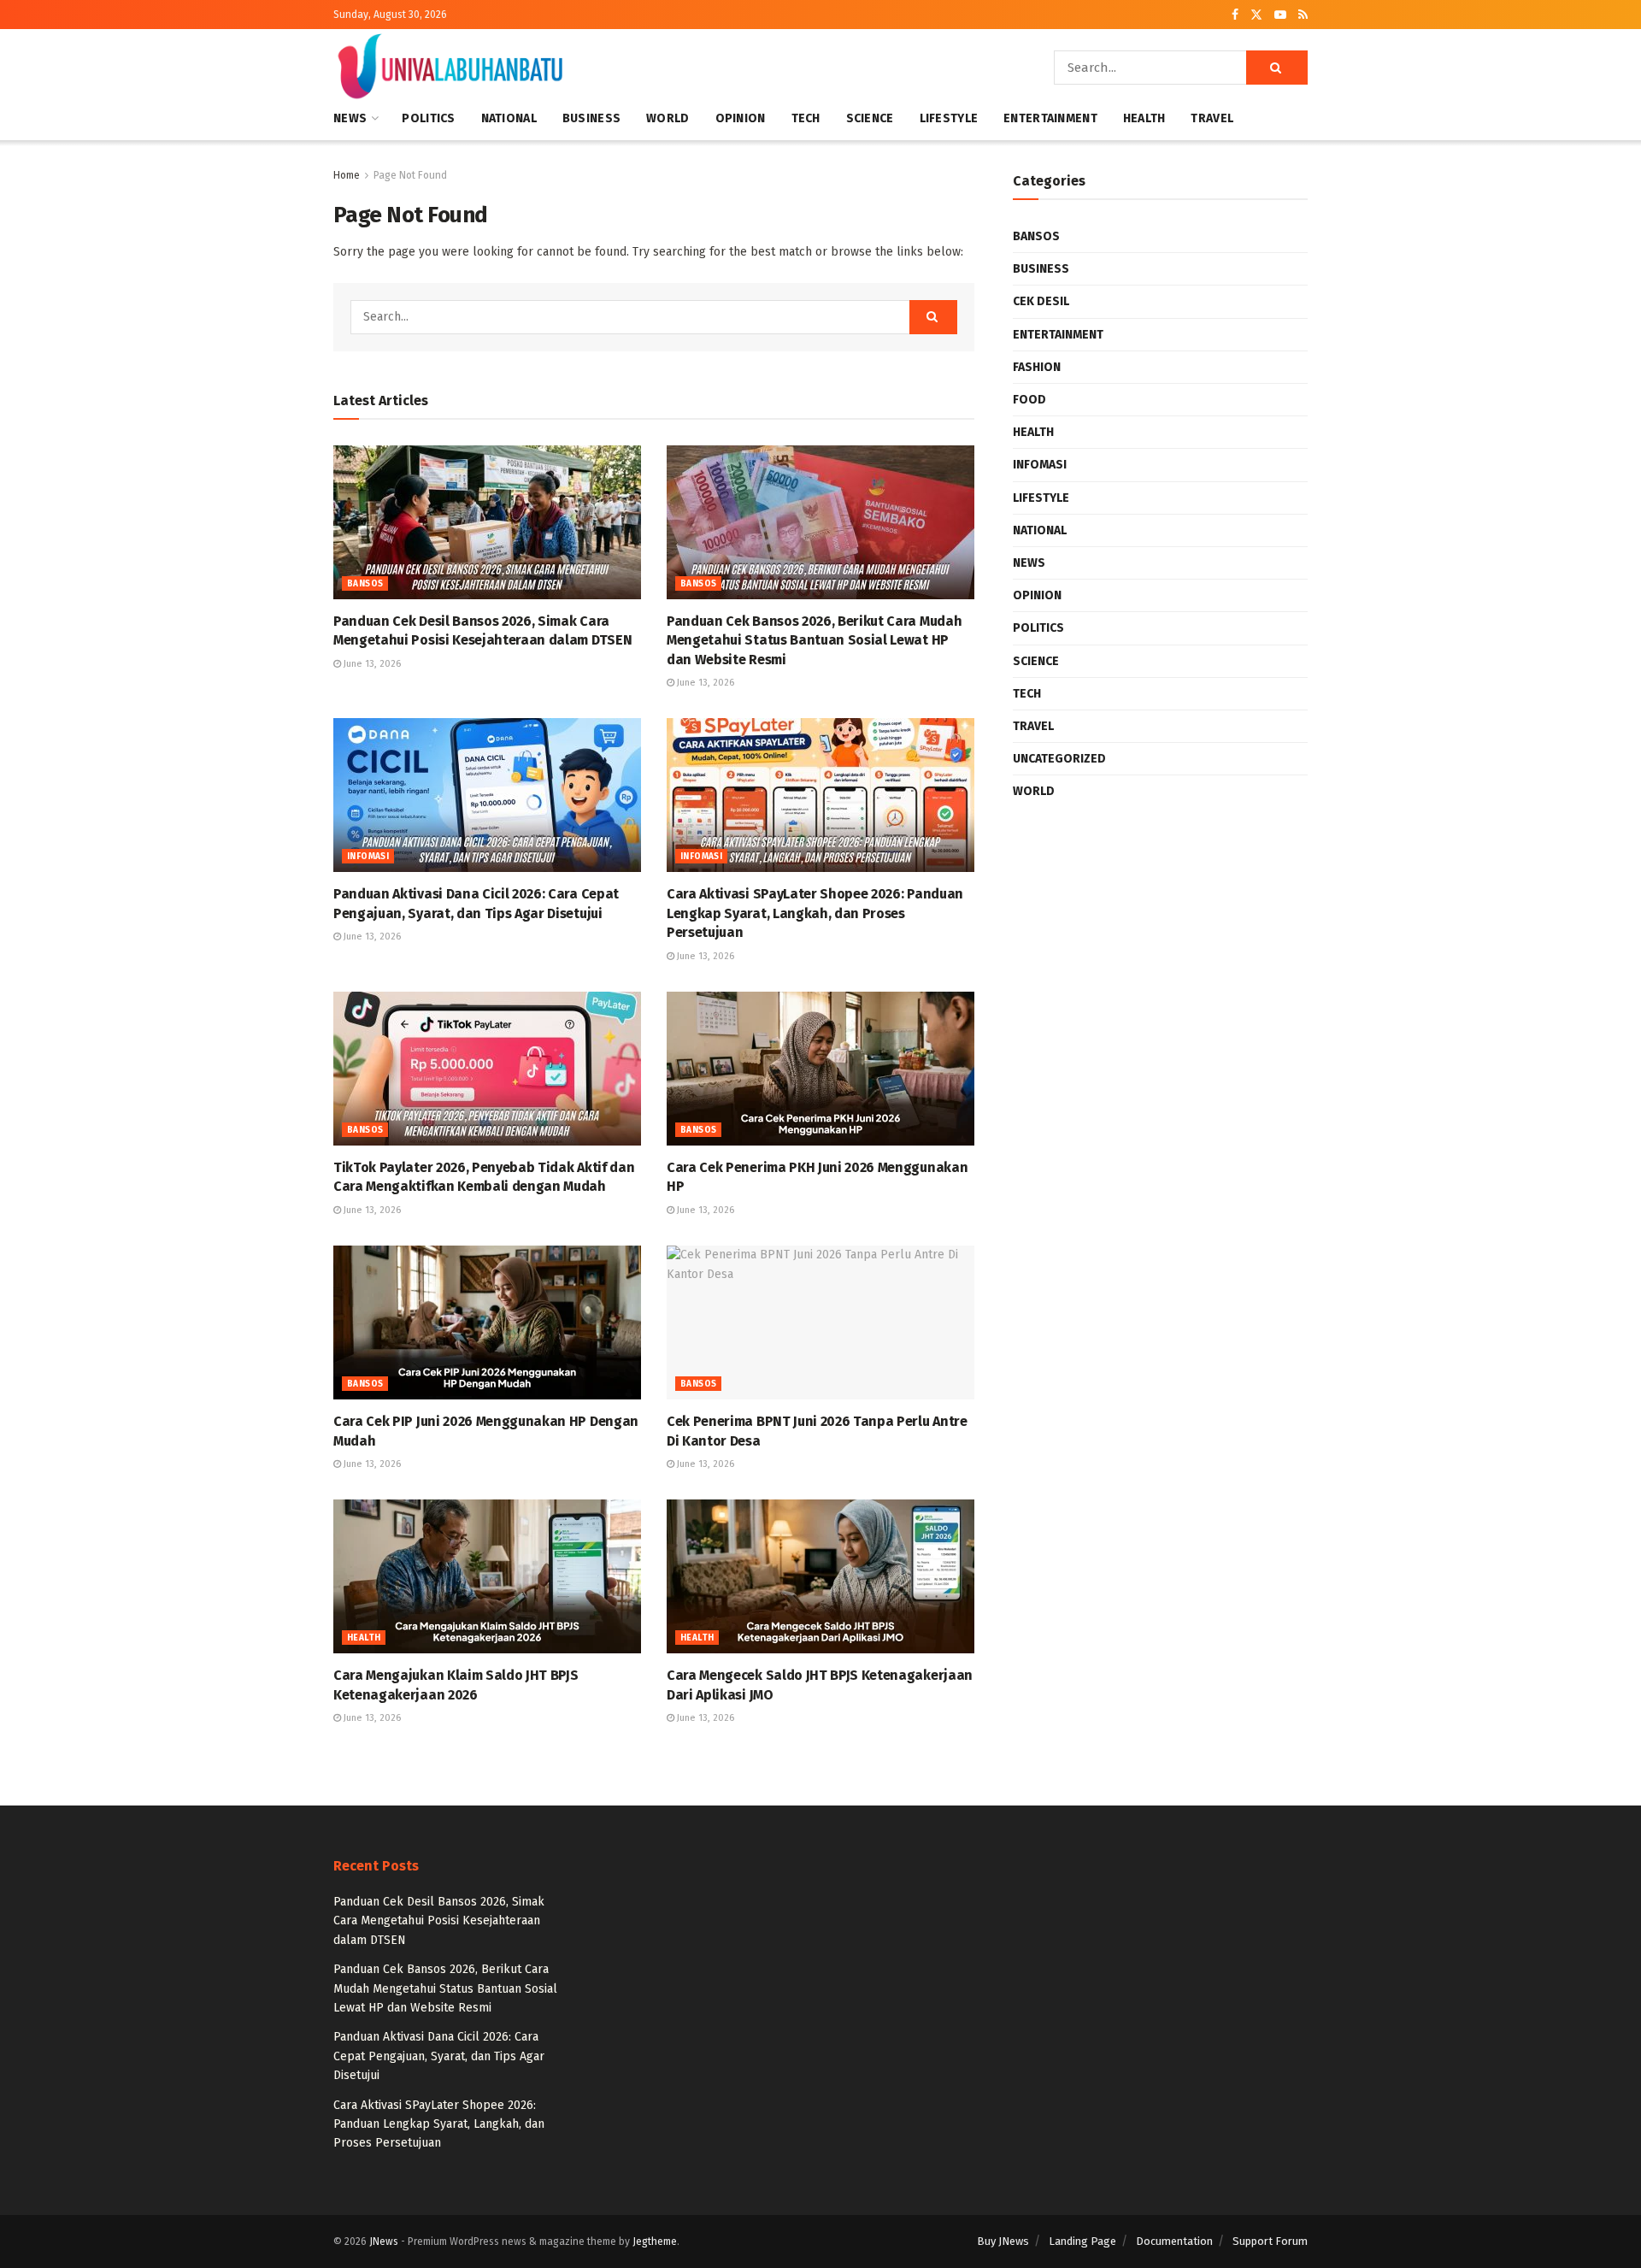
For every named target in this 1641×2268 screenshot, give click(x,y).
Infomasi (368, 857)
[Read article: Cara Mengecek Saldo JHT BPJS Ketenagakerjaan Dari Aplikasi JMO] (820, 1576)
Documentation (1174, 2241)
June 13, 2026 (371, 664)
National (509, 118)
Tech (806, 118)
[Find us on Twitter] (1256, 15)
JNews (384, 2241)
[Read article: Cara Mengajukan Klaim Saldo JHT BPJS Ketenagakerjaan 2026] (487, 1576)
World (668, 118)
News (350, 118)
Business (591, 118)
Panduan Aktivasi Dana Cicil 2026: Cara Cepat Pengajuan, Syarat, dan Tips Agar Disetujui (439, 2056)
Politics (428, 118)
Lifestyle (949, 118)
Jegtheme (655, 2241)
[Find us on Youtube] (1280, 15)
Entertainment (1050, 118)
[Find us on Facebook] (1235, 15)
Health (1144, 118)
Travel (1212, 118)
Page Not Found (410, 175)
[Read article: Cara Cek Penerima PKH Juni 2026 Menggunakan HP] (820, 1069)
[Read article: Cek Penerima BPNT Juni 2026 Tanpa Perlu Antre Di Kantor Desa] (820, 1323)
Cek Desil (1041, 301)
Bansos (365, 584)
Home (347, 175)
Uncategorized (1059, 759)
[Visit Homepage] (450, 68)
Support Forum (1270, 2241)
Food (1029, 400)
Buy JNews (1003, 2241)
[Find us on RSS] (1303, 15)
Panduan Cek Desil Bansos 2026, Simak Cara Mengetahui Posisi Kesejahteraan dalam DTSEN (439, 1921)
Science (870, 118)
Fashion (1037, 367)
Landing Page (1082, 2241)
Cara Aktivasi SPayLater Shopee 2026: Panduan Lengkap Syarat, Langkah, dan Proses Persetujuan (815, 913)
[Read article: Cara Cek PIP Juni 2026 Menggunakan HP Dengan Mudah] (487, 1323)
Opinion (741, 118)
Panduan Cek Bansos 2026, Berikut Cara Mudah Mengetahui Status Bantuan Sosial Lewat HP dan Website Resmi (814, 640)
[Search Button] (1277, 68)
